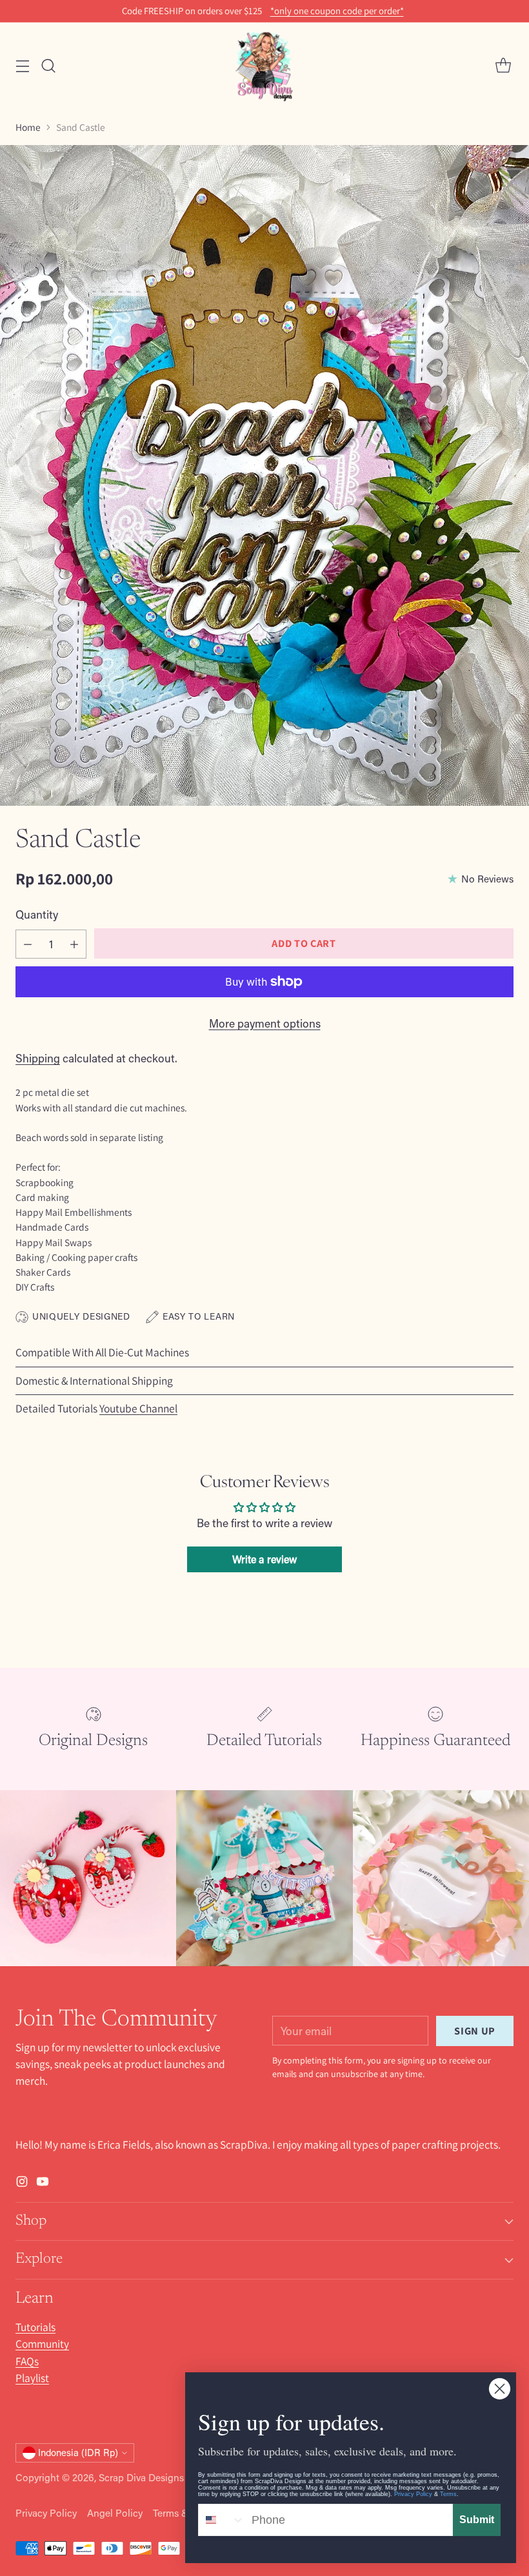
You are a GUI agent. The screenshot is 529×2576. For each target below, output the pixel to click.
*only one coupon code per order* (337, 11)
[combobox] (222, 2520)
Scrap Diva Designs (141, 2477)
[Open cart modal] (503, 66)
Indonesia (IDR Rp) (78, 2453)
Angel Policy (115, 2513)
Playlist (32, 2378)
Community (42, 2344)
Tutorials (35, 2327)
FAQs (27, 2361)
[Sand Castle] (264, 475)
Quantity (37, 914)
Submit (477, 2520)
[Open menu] (22, 66)
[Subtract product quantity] (28, 944)
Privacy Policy (46, 2513)
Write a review (264, 1559)
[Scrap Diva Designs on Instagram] (22, 2184)
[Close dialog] (500, 2389)
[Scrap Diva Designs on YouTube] (43, 2184)
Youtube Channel (138, 1408)
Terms (448, 2494)
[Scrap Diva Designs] (264, 66)
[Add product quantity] (74, 944)
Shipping (38, 1058)
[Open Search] (48, 66)
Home (28, 127)
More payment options (265, 1023)
